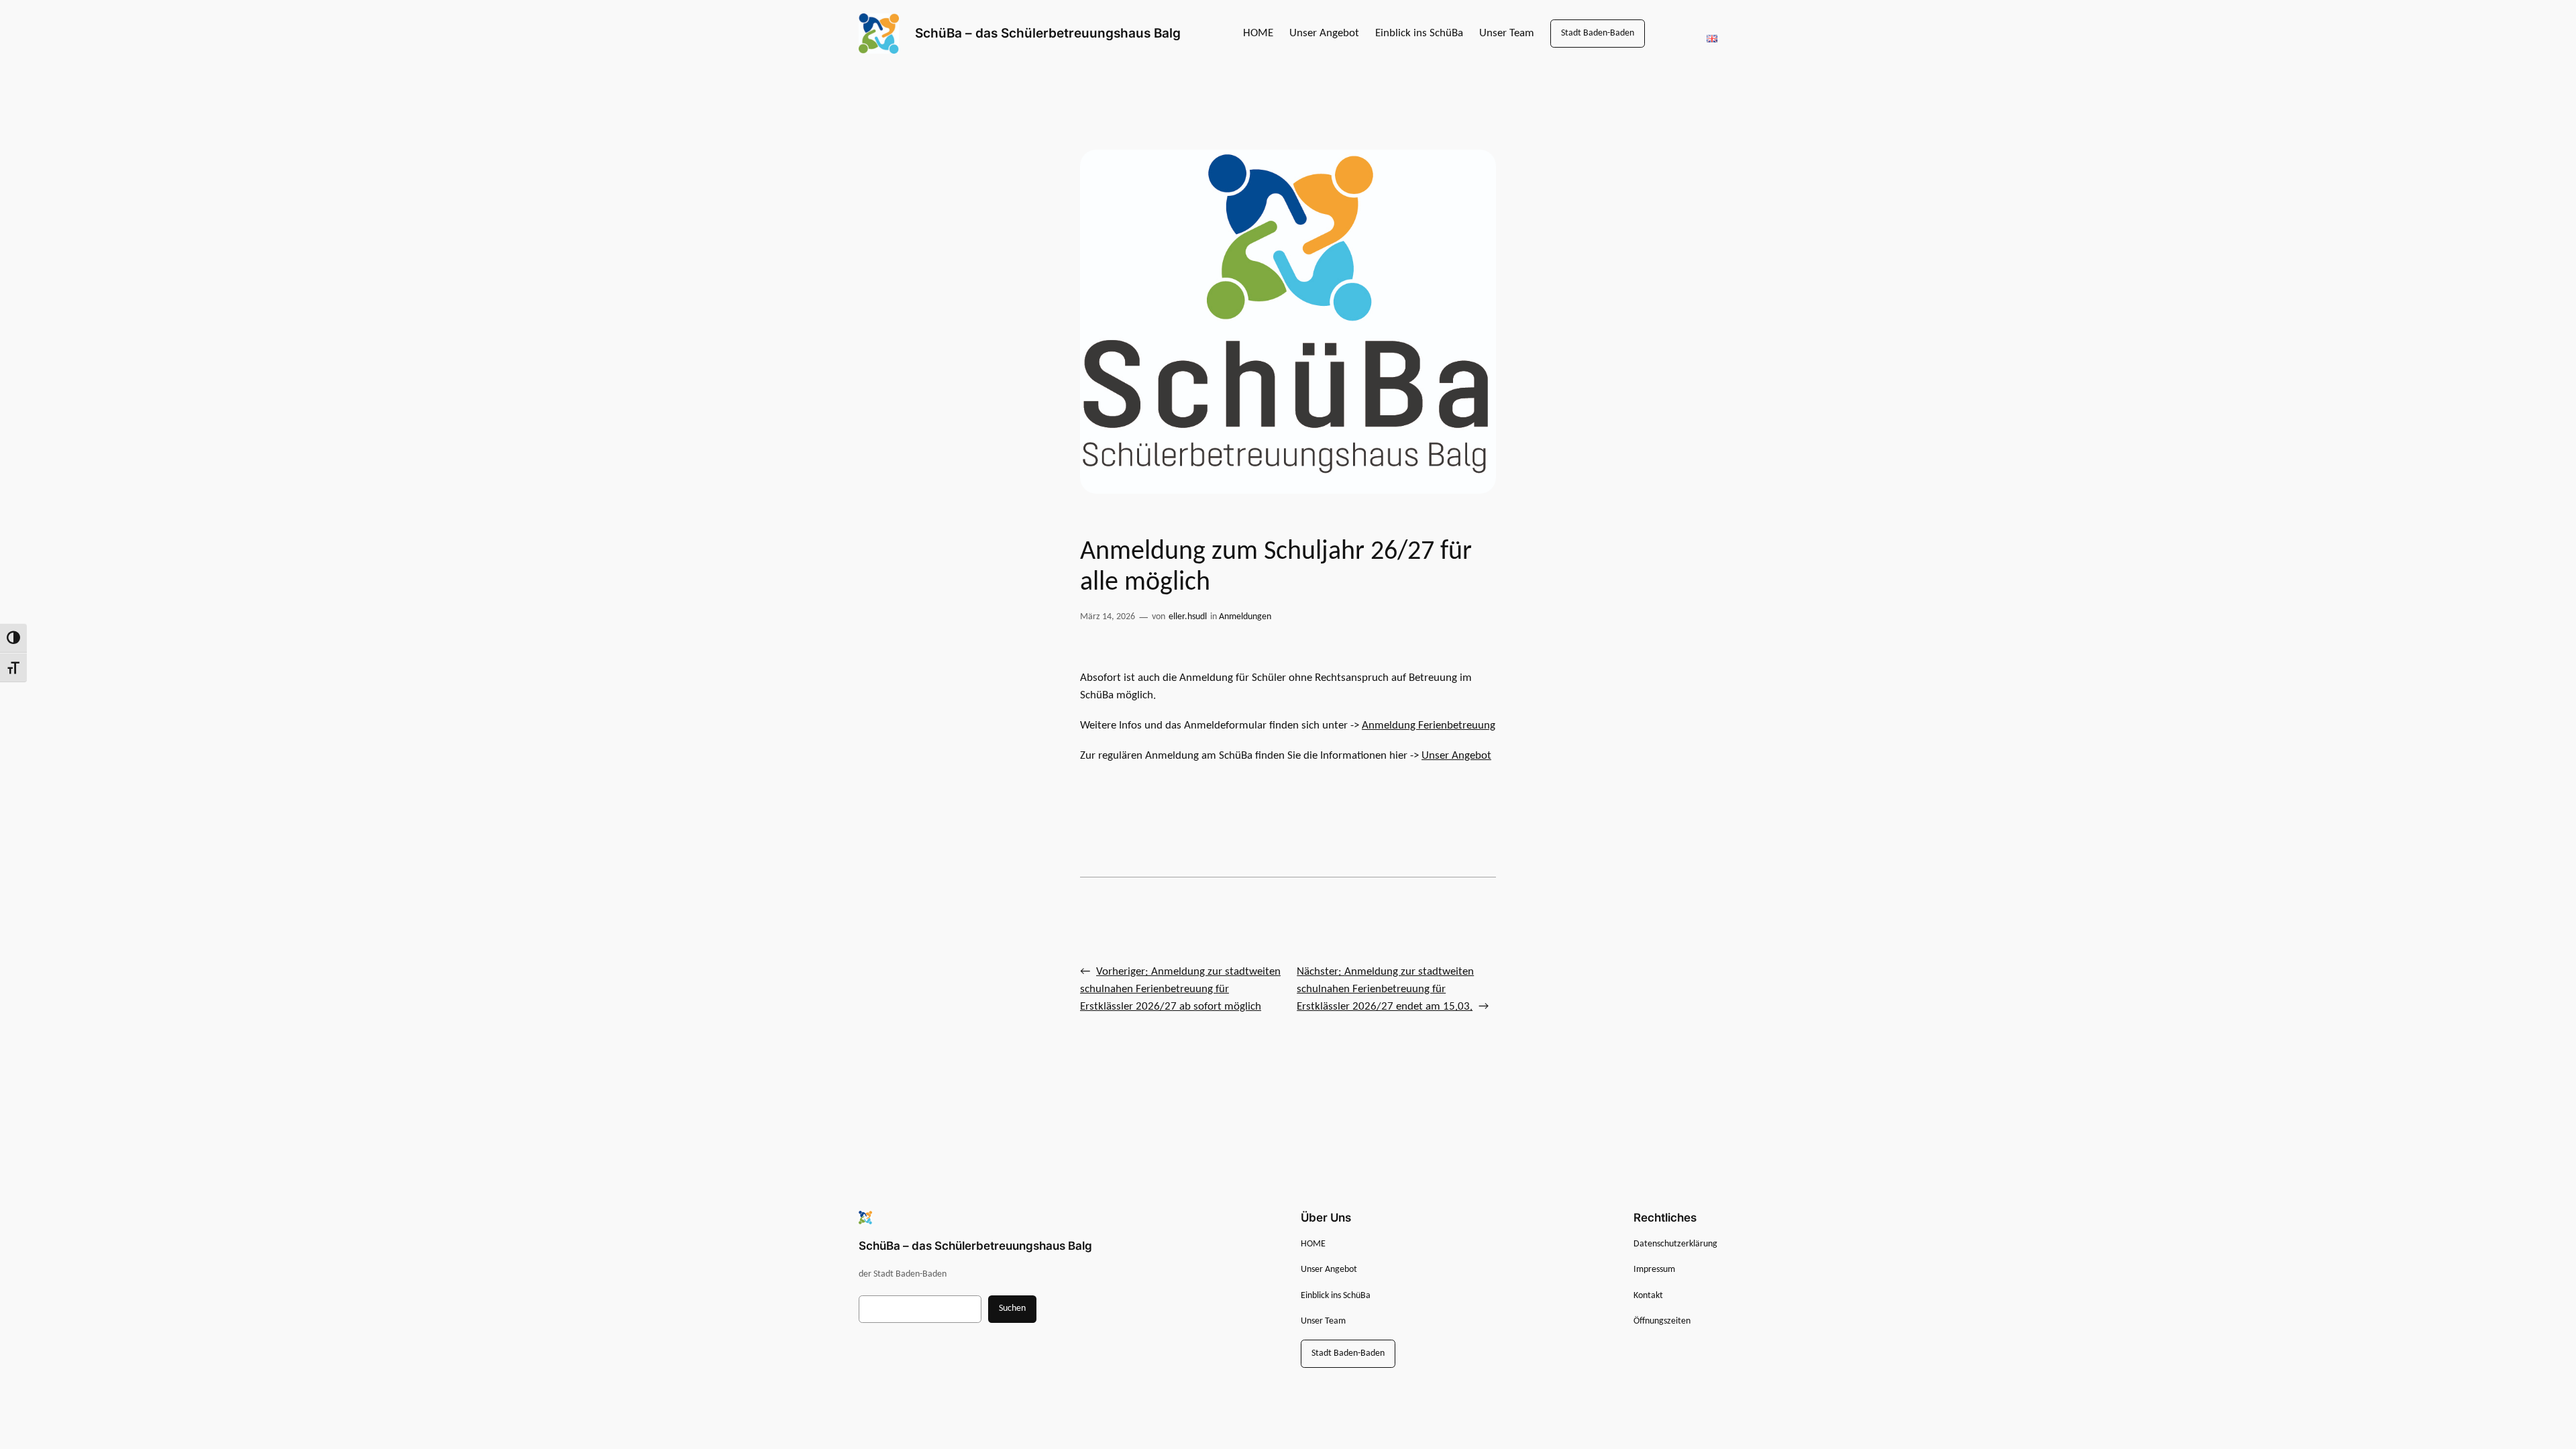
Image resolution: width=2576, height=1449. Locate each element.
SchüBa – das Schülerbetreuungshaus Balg (1048, 33)
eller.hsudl (1188, 617)
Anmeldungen (1245, 617)
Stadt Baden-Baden (1598, 33)
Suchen (1012, 1308)
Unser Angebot (1456, 756)
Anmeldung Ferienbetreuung (1429, 726)
